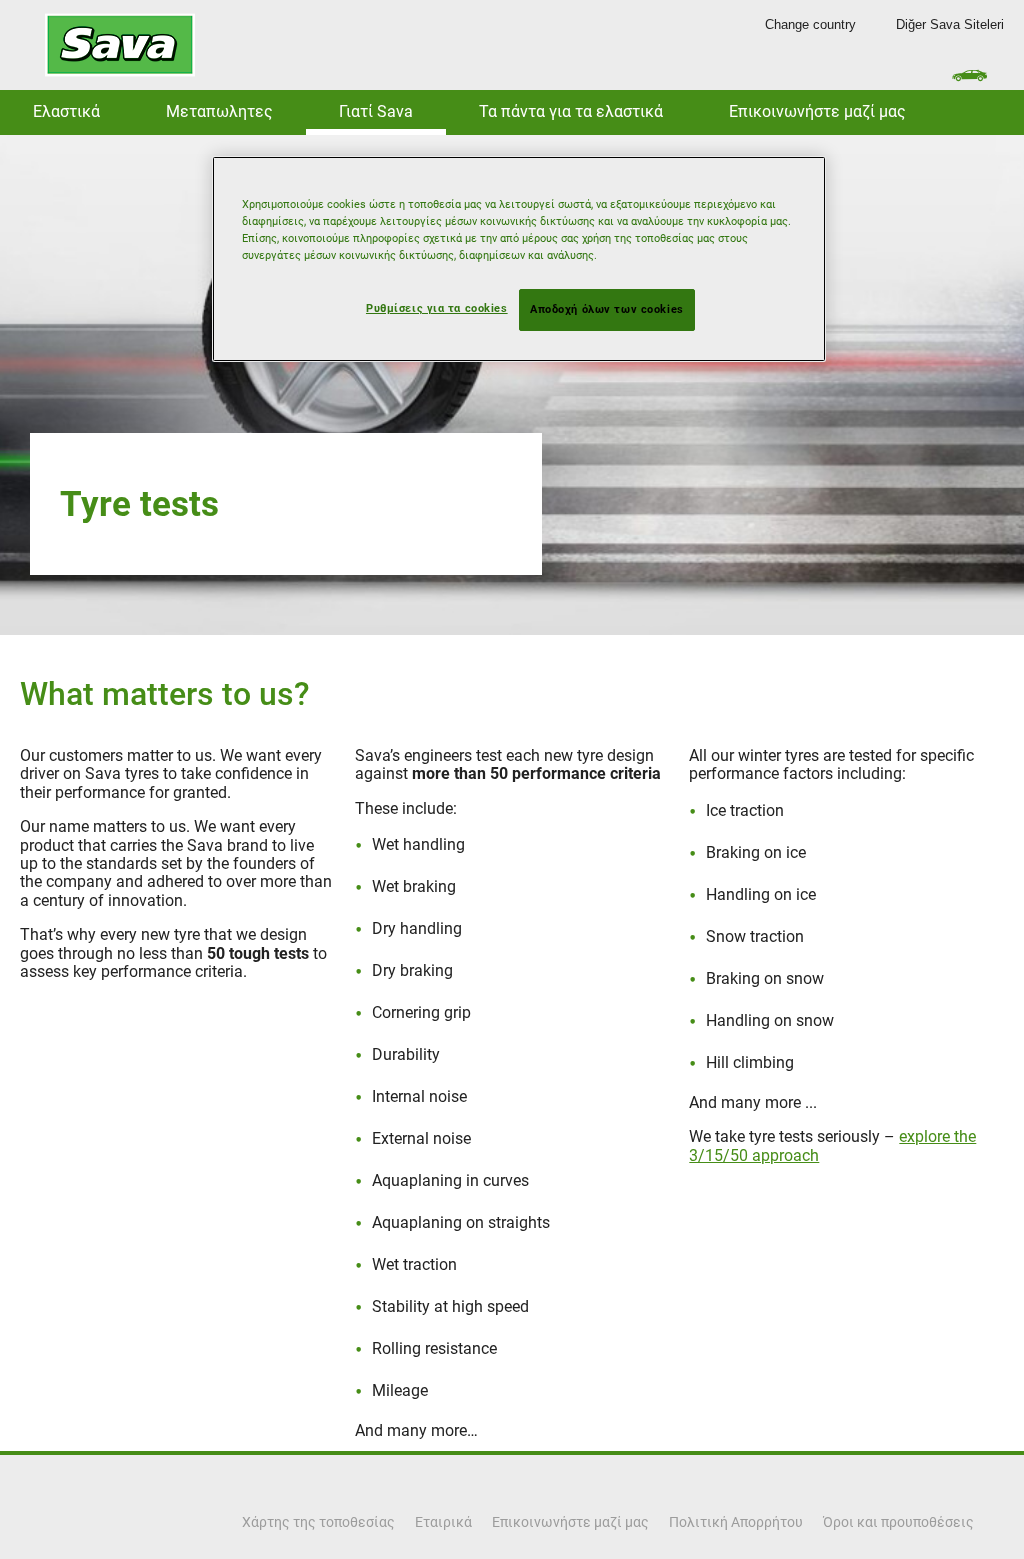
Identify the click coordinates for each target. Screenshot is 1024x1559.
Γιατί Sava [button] (376, 111)
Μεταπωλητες (219, 111)
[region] (519, 259)
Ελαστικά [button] (66, 111)
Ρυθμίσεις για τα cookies (437, 308)
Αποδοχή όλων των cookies (607, 309)
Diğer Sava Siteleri (950, 24)
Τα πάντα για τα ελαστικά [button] (571, 111)
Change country (810, 24)
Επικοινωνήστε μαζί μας (817, 111)
